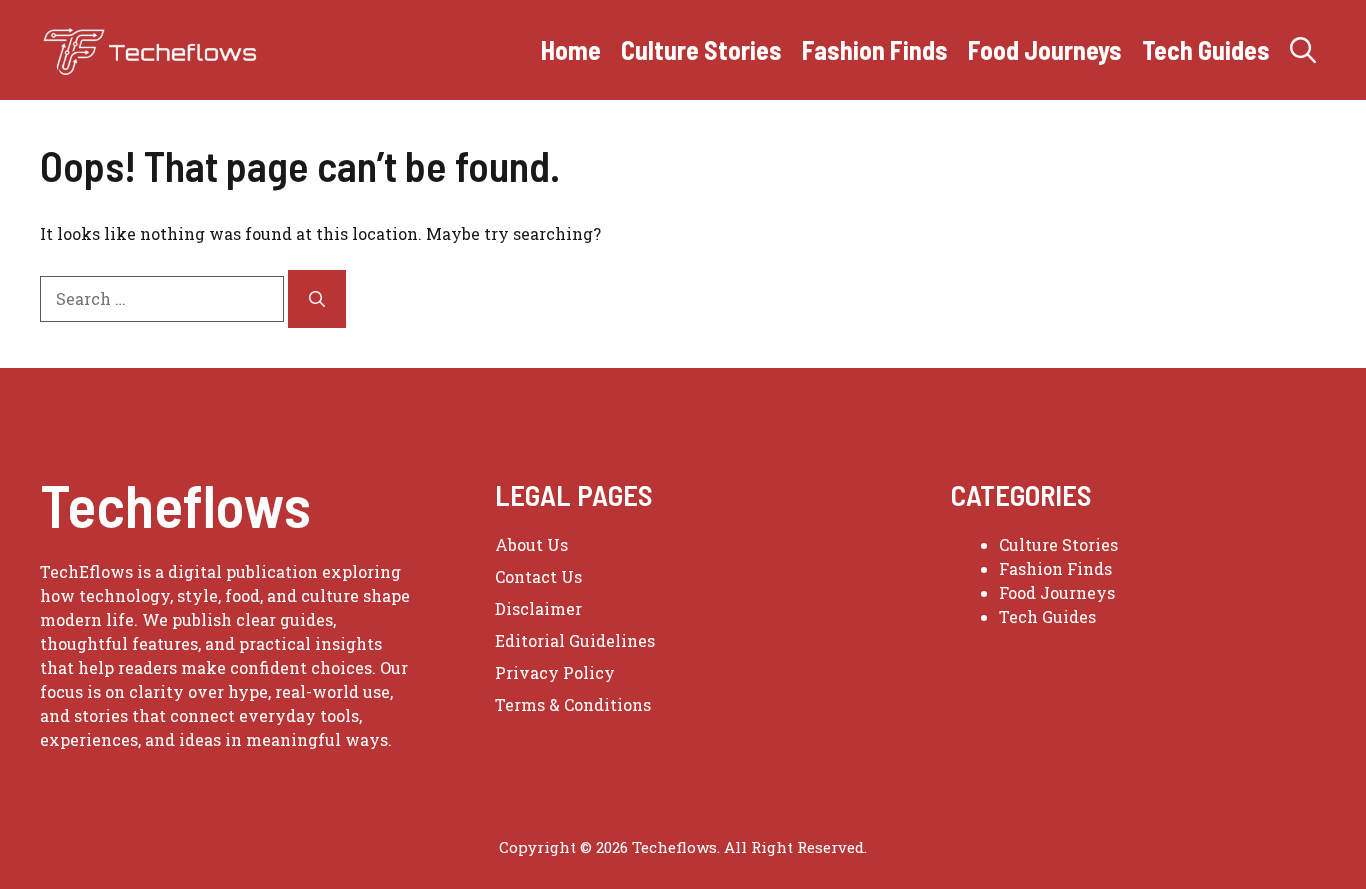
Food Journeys (1045, 49)
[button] (1303, 50)
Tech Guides (1206, 49)
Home (571, 49)
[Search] (317, 299)
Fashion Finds (875, 49)
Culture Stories (701, 49)
